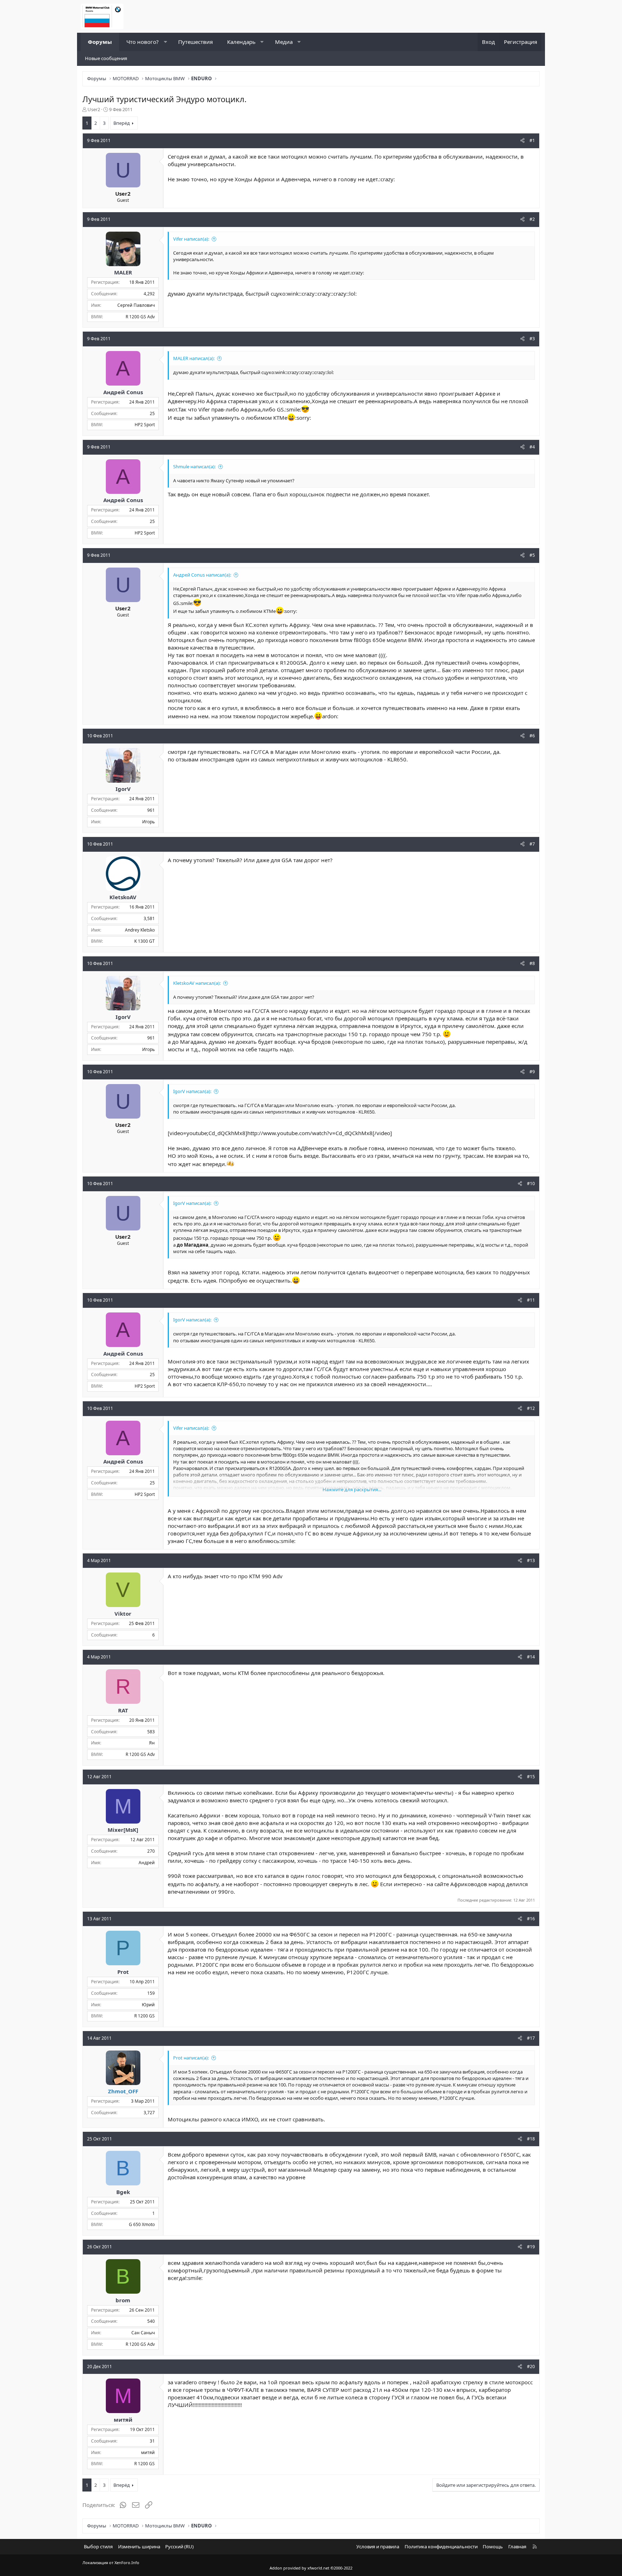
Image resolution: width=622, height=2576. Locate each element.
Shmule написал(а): (194, 466)
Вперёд (122, 123)
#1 (532, 140)
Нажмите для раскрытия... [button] (352, 1489)
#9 (532, 1072)
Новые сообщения (106, 58)
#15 (531, 1777)
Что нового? (143, 42)
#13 (531, 1560)
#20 (531, 2366)
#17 (531, 2038)
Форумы (100, 42)
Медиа (284, 42)
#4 (532, 447)
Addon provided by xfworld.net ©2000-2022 (311, 2568)
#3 (532, 339)
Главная (517, 2547)
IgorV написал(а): (192, 1091)
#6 (532, 736)
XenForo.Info (127, 2563)
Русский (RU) (179, 2547)
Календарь (241, 42)
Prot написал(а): (191, 2058)
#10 (531, 1184)
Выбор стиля (98, 2547)
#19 (531, 2247)
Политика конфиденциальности (441, 2547)
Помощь (493, 2547)
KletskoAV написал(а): (197, 983)
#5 (532, 555)
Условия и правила (378, 2547)
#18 (531, 2139)
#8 (532, 963)
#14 (531, 1657)
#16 (531, 1919)
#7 (532, 844)
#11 (531, 1300)
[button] (165, 42)
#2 (532, 219)
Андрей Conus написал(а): (202, 575)
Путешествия (195, 42)
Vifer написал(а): (191, 239)
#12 (531, 1408)
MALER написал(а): (194, 358)
